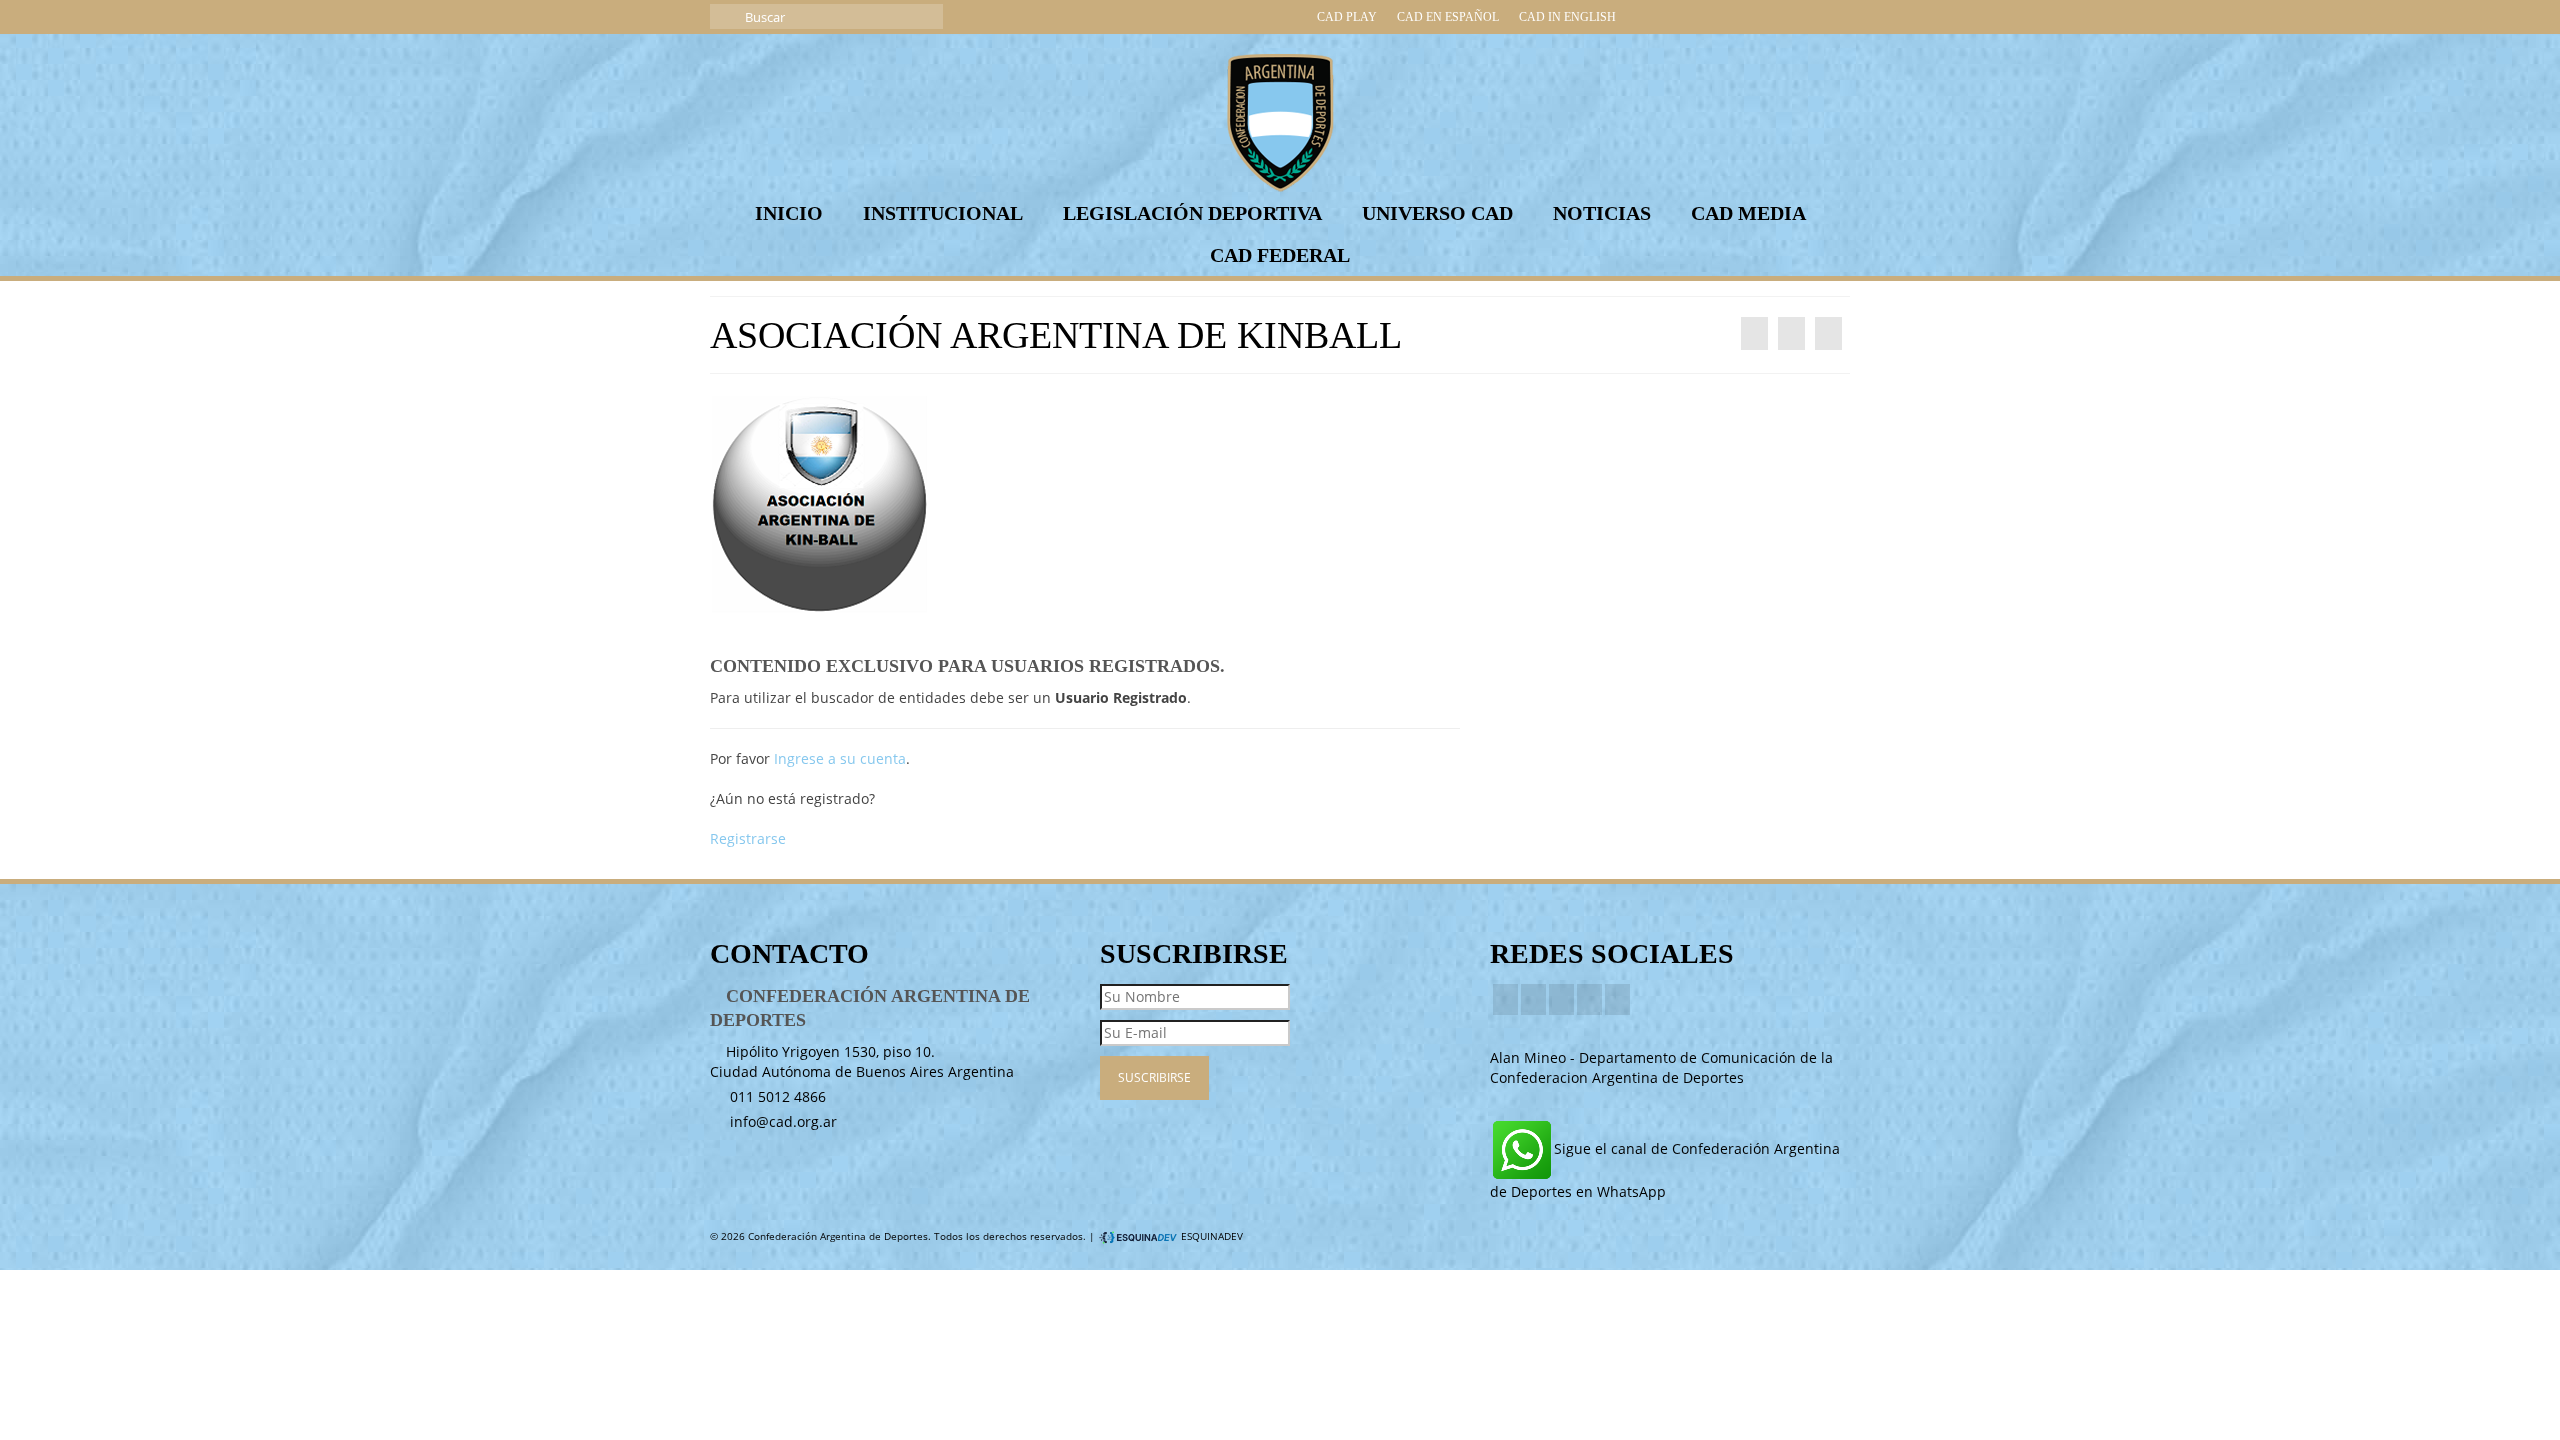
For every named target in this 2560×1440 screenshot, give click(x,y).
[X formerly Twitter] (1533, 999)
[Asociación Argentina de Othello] (1754, 333)
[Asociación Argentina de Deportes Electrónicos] (1828, 333)
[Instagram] (1561, 999)
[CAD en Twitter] (1642, 17)
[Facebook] (1505, 999)
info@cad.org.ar (781, 1121)
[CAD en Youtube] (1738, 17)
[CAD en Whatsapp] (1834, 17)
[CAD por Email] (1802, 17)
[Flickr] (1589, 999)
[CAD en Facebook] (1674, 17)
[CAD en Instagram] (1706, 17)
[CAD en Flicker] (1770, 17)
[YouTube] (1617, 999)
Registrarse (748, 838)
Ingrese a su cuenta (840, 758)
